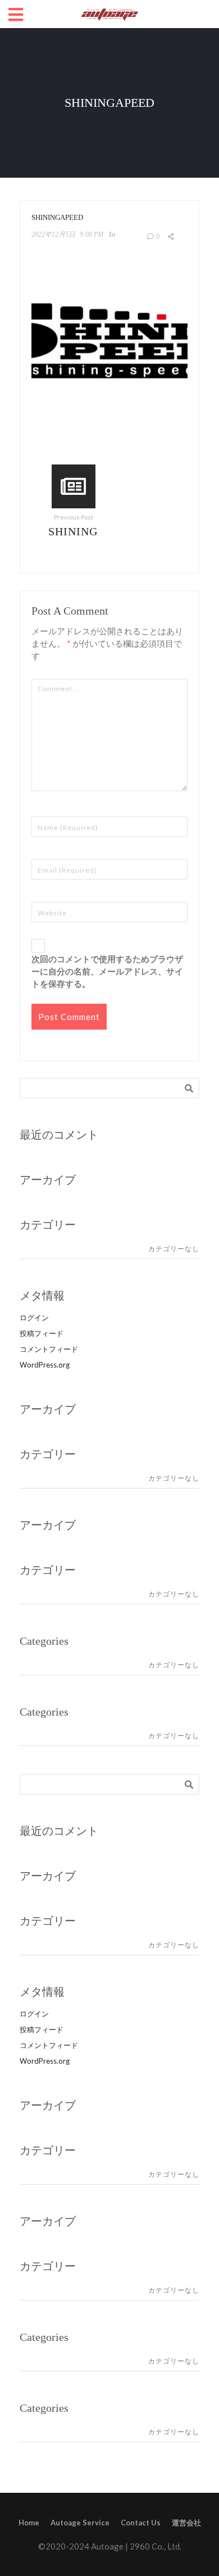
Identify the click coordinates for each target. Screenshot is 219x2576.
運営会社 (186, 2523)
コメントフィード (49, 1349)
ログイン (34, 1318)
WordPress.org (45, 1365)
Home (29, 2523)
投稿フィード (42, 1333)
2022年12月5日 (53, 234)
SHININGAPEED (92, 531)
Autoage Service (80, 2523)
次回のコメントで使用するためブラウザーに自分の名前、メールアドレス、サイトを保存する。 (107, 971)
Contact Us (141, 2523)
